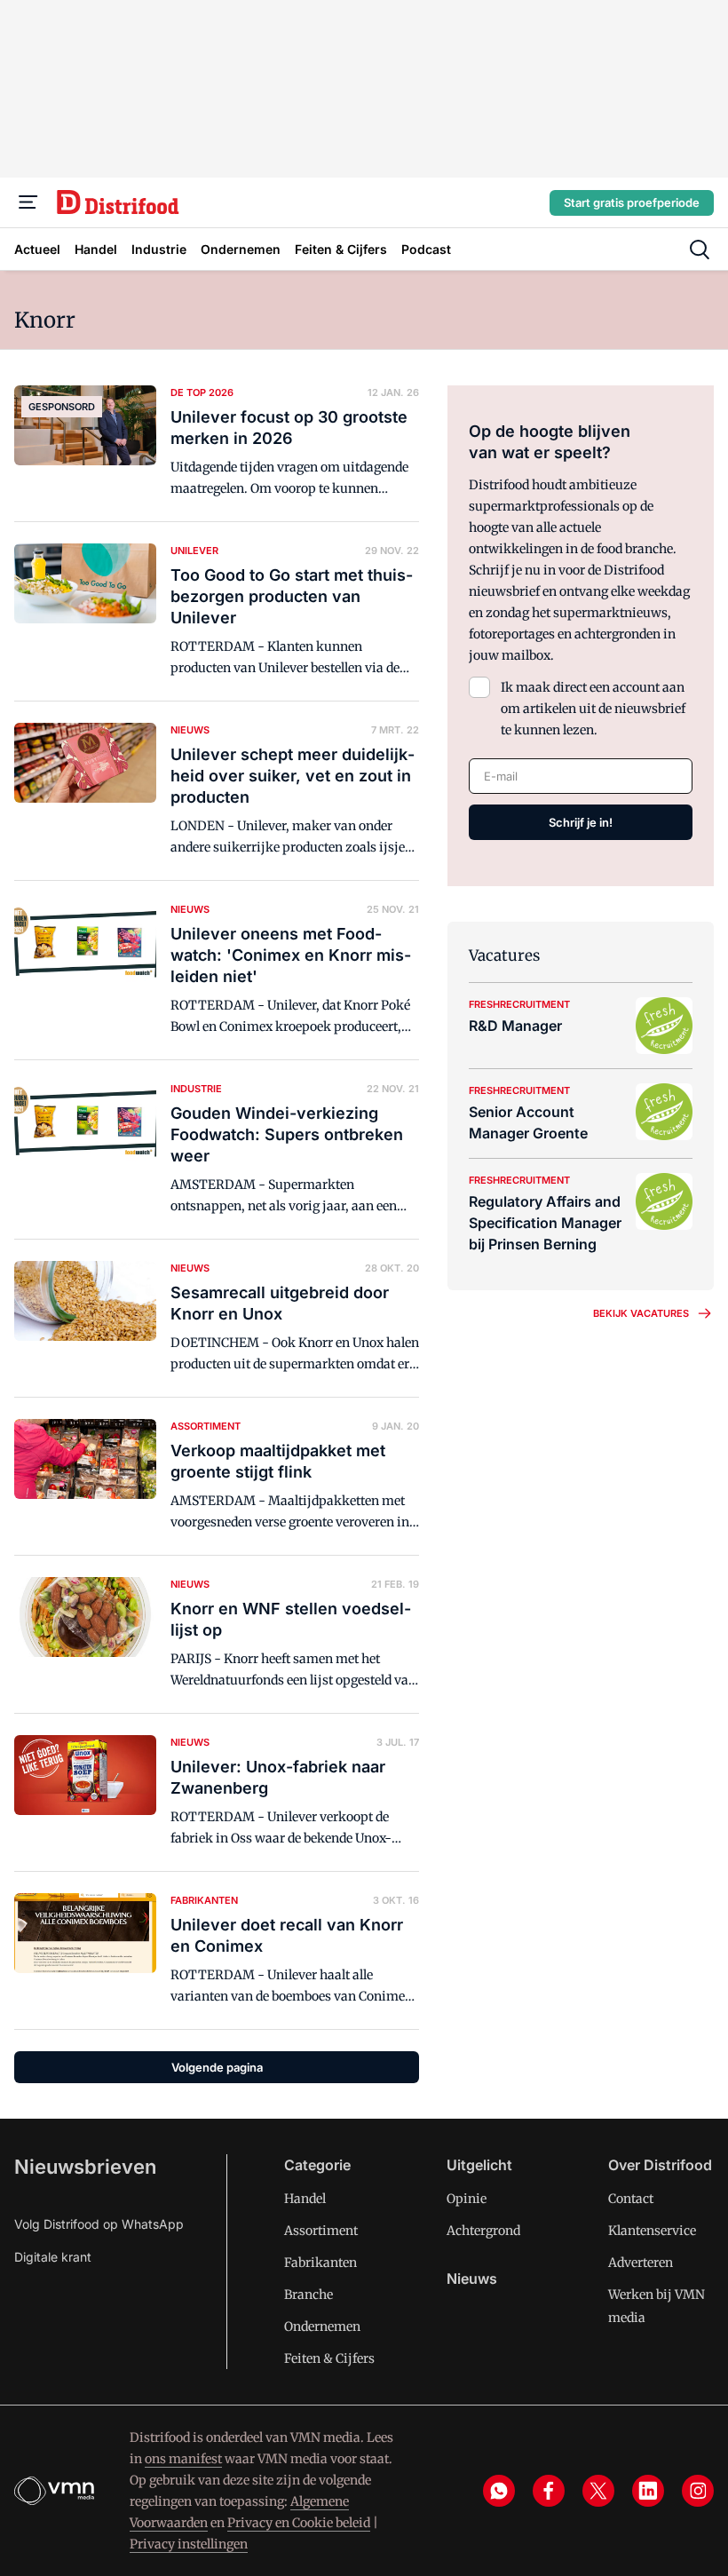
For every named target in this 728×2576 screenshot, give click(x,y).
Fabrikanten (320, 2263)
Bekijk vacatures (641, 1313)
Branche (309, 2295)
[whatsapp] (499, 2491)
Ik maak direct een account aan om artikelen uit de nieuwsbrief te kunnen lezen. (593, 709)
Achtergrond (483, 2231)
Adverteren (641, 2263)
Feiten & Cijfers (329, 2358)
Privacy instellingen (189, 2544)
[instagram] (698, 2491)
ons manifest (183, 2459)
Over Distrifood (660, 2165)
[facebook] (549, 2491)
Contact (631, 2199)
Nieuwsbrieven (85, 2167)
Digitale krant (53, 2257)
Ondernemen (322, 2326)
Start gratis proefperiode (632, 202)
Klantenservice (652, 2231)
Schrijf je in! (581, 822)
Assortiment (321, 2231)
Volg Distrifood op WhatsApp (99, 2224)
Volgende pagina (217, 2067)
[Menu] (28, 202)
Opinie (467, 2199)
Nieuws (472, 2279)
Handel (305, 2199)
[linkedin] (648, 2491)
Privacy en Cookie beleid (299, 2523)
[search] (700, 250)
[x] (598, 2491)
